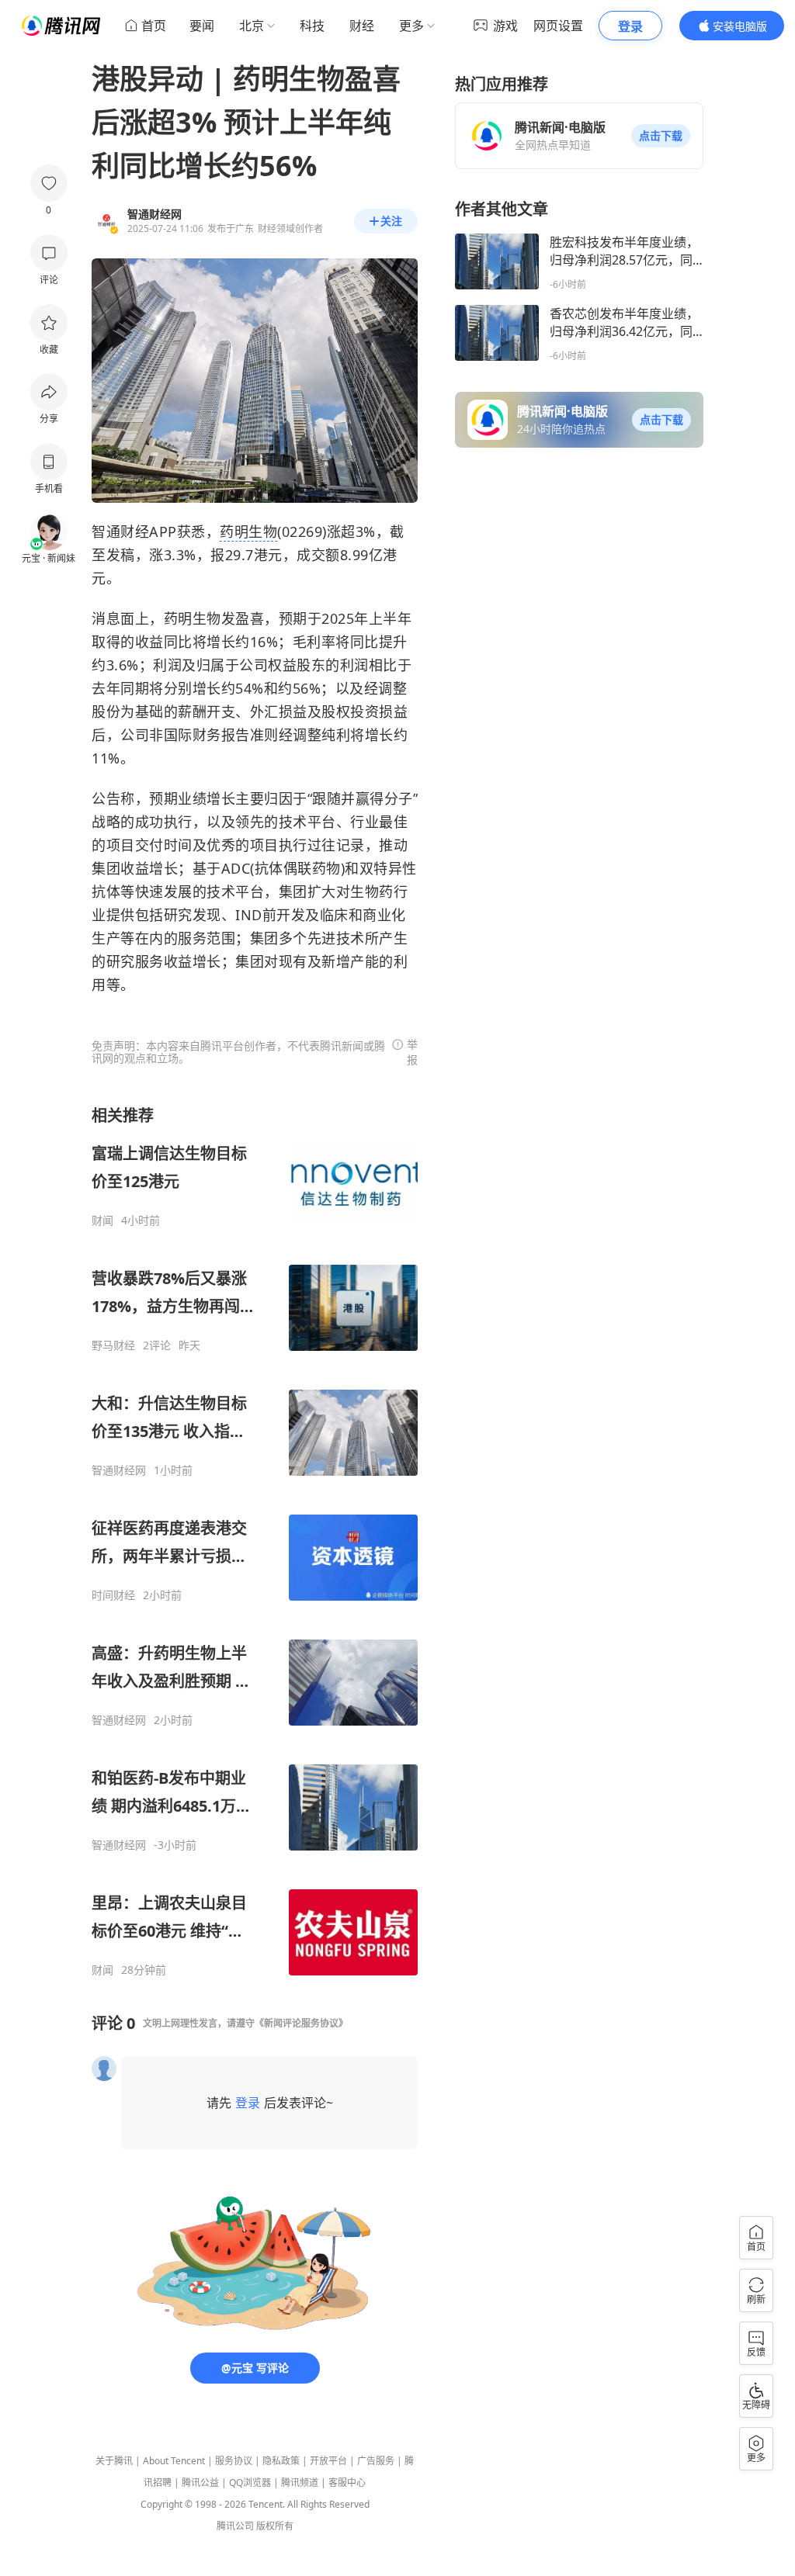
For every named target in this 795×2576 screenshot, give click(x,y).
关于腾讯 (114, 2461)
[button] (661, 136)
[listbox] (255, 1541)
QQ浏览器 (250, 2483)
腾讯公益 (200, 2483)
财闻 (102, 1220)
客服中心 (347, 2483)
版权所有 (275, 2526)
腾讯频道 (300, 2483)
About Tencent (174, 2461)
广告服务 (376, 2461)
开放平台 (328, 2461)
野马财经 (113, 1345)
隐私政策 (281, 2461)
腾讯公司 (235, 2526)
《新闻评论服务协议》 (301, 2023)
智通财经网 (119, 1470)
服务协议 (234, 2461)
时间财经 (113, 1595)
